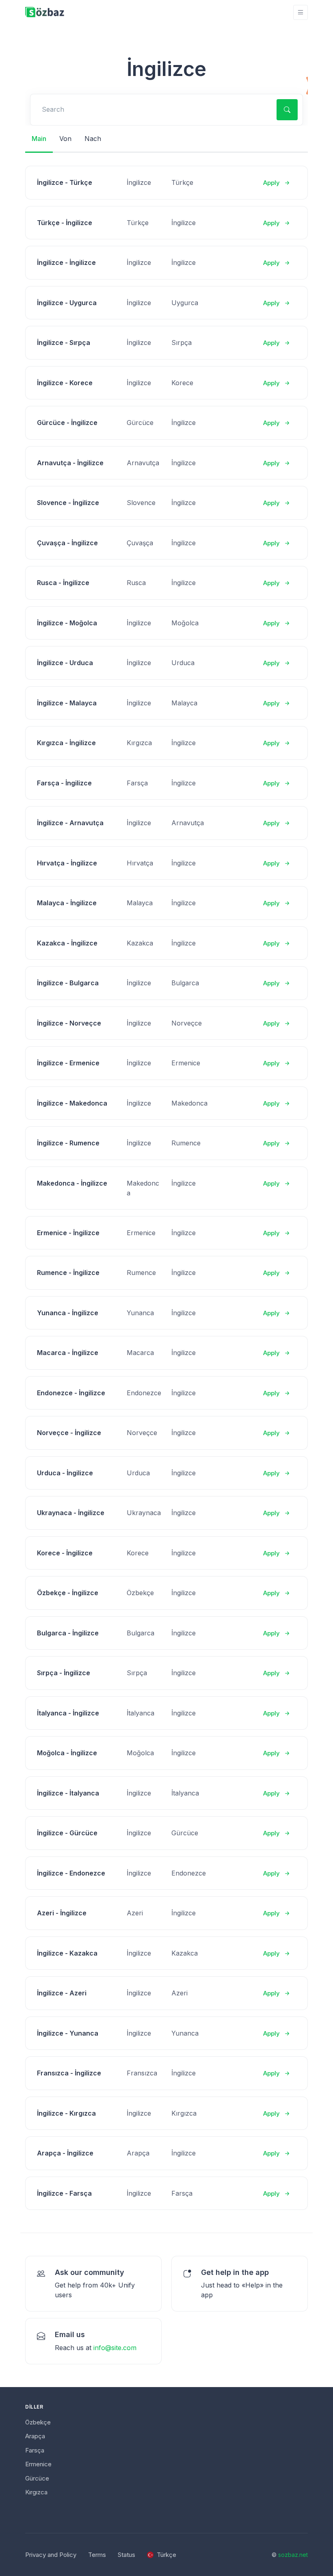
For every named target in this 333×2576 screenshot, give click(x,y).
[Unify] (45, 12)
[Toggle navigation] (301, 12)
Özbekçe (38, 2422)
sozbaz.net (293, 2555)
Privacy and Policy (51, 2555)
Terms (97, 2555)
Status (126, 2555)
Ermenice (38, 2464)
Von (65, 139)
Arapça (35, 2436)
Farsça (35, 2450)
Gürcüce (37, 2478)
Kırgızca (36, 2492)
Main (39, 139)
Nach (93, 139)
